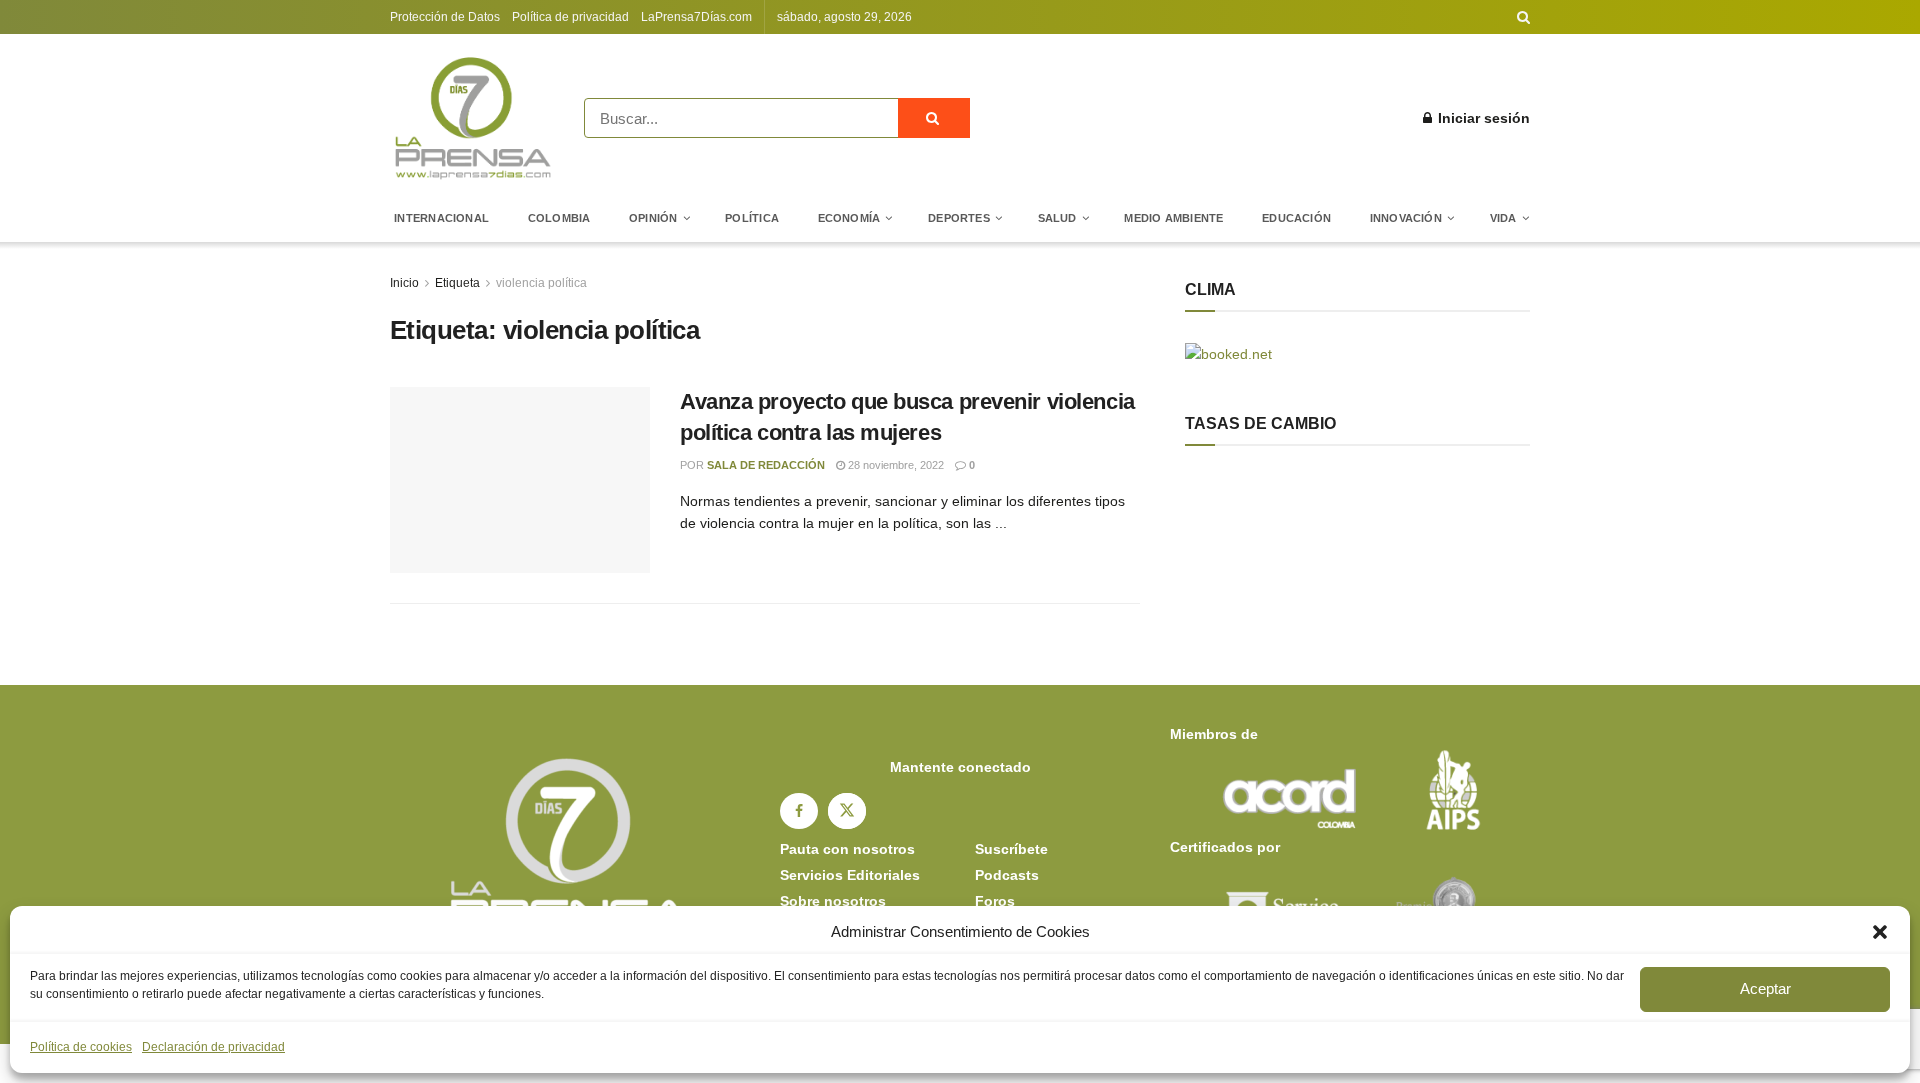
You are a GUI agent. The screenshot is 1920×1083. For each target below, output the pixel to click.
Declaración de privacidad (213, 1047)
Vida (1503, 218)
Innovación (1406, 218)
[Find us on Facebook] (799, 811)
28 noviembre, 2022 (894, 465)
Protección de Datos (445, 17)
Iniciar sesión (1482, 118)
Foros (995, 901)
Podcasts (1007, 875)
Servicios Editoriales (850, 875)
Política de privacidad (570, 17)
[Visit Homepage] (473, 118)
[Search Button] (1523, 17)
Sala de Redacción (766, 465)
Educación (1296, 218)
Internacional (441, 218)
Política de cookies (81, 1047)
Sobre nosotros (833, 901)
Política (752, 218)
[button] (1880, 932)
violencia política (541, 283)
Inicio (404, 283)
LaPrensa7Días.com (696, 17)
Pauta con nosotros (847, 849)
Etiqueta (457, 283)
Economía (849, 218)
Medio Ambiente (1173, 218)
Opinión (653, 218)
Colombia (559, 218)
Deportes (959, 218)
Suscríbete (1011, 849)
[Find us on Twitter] (847, 811)
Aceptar (1765, 988)
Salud (1057, 218)
